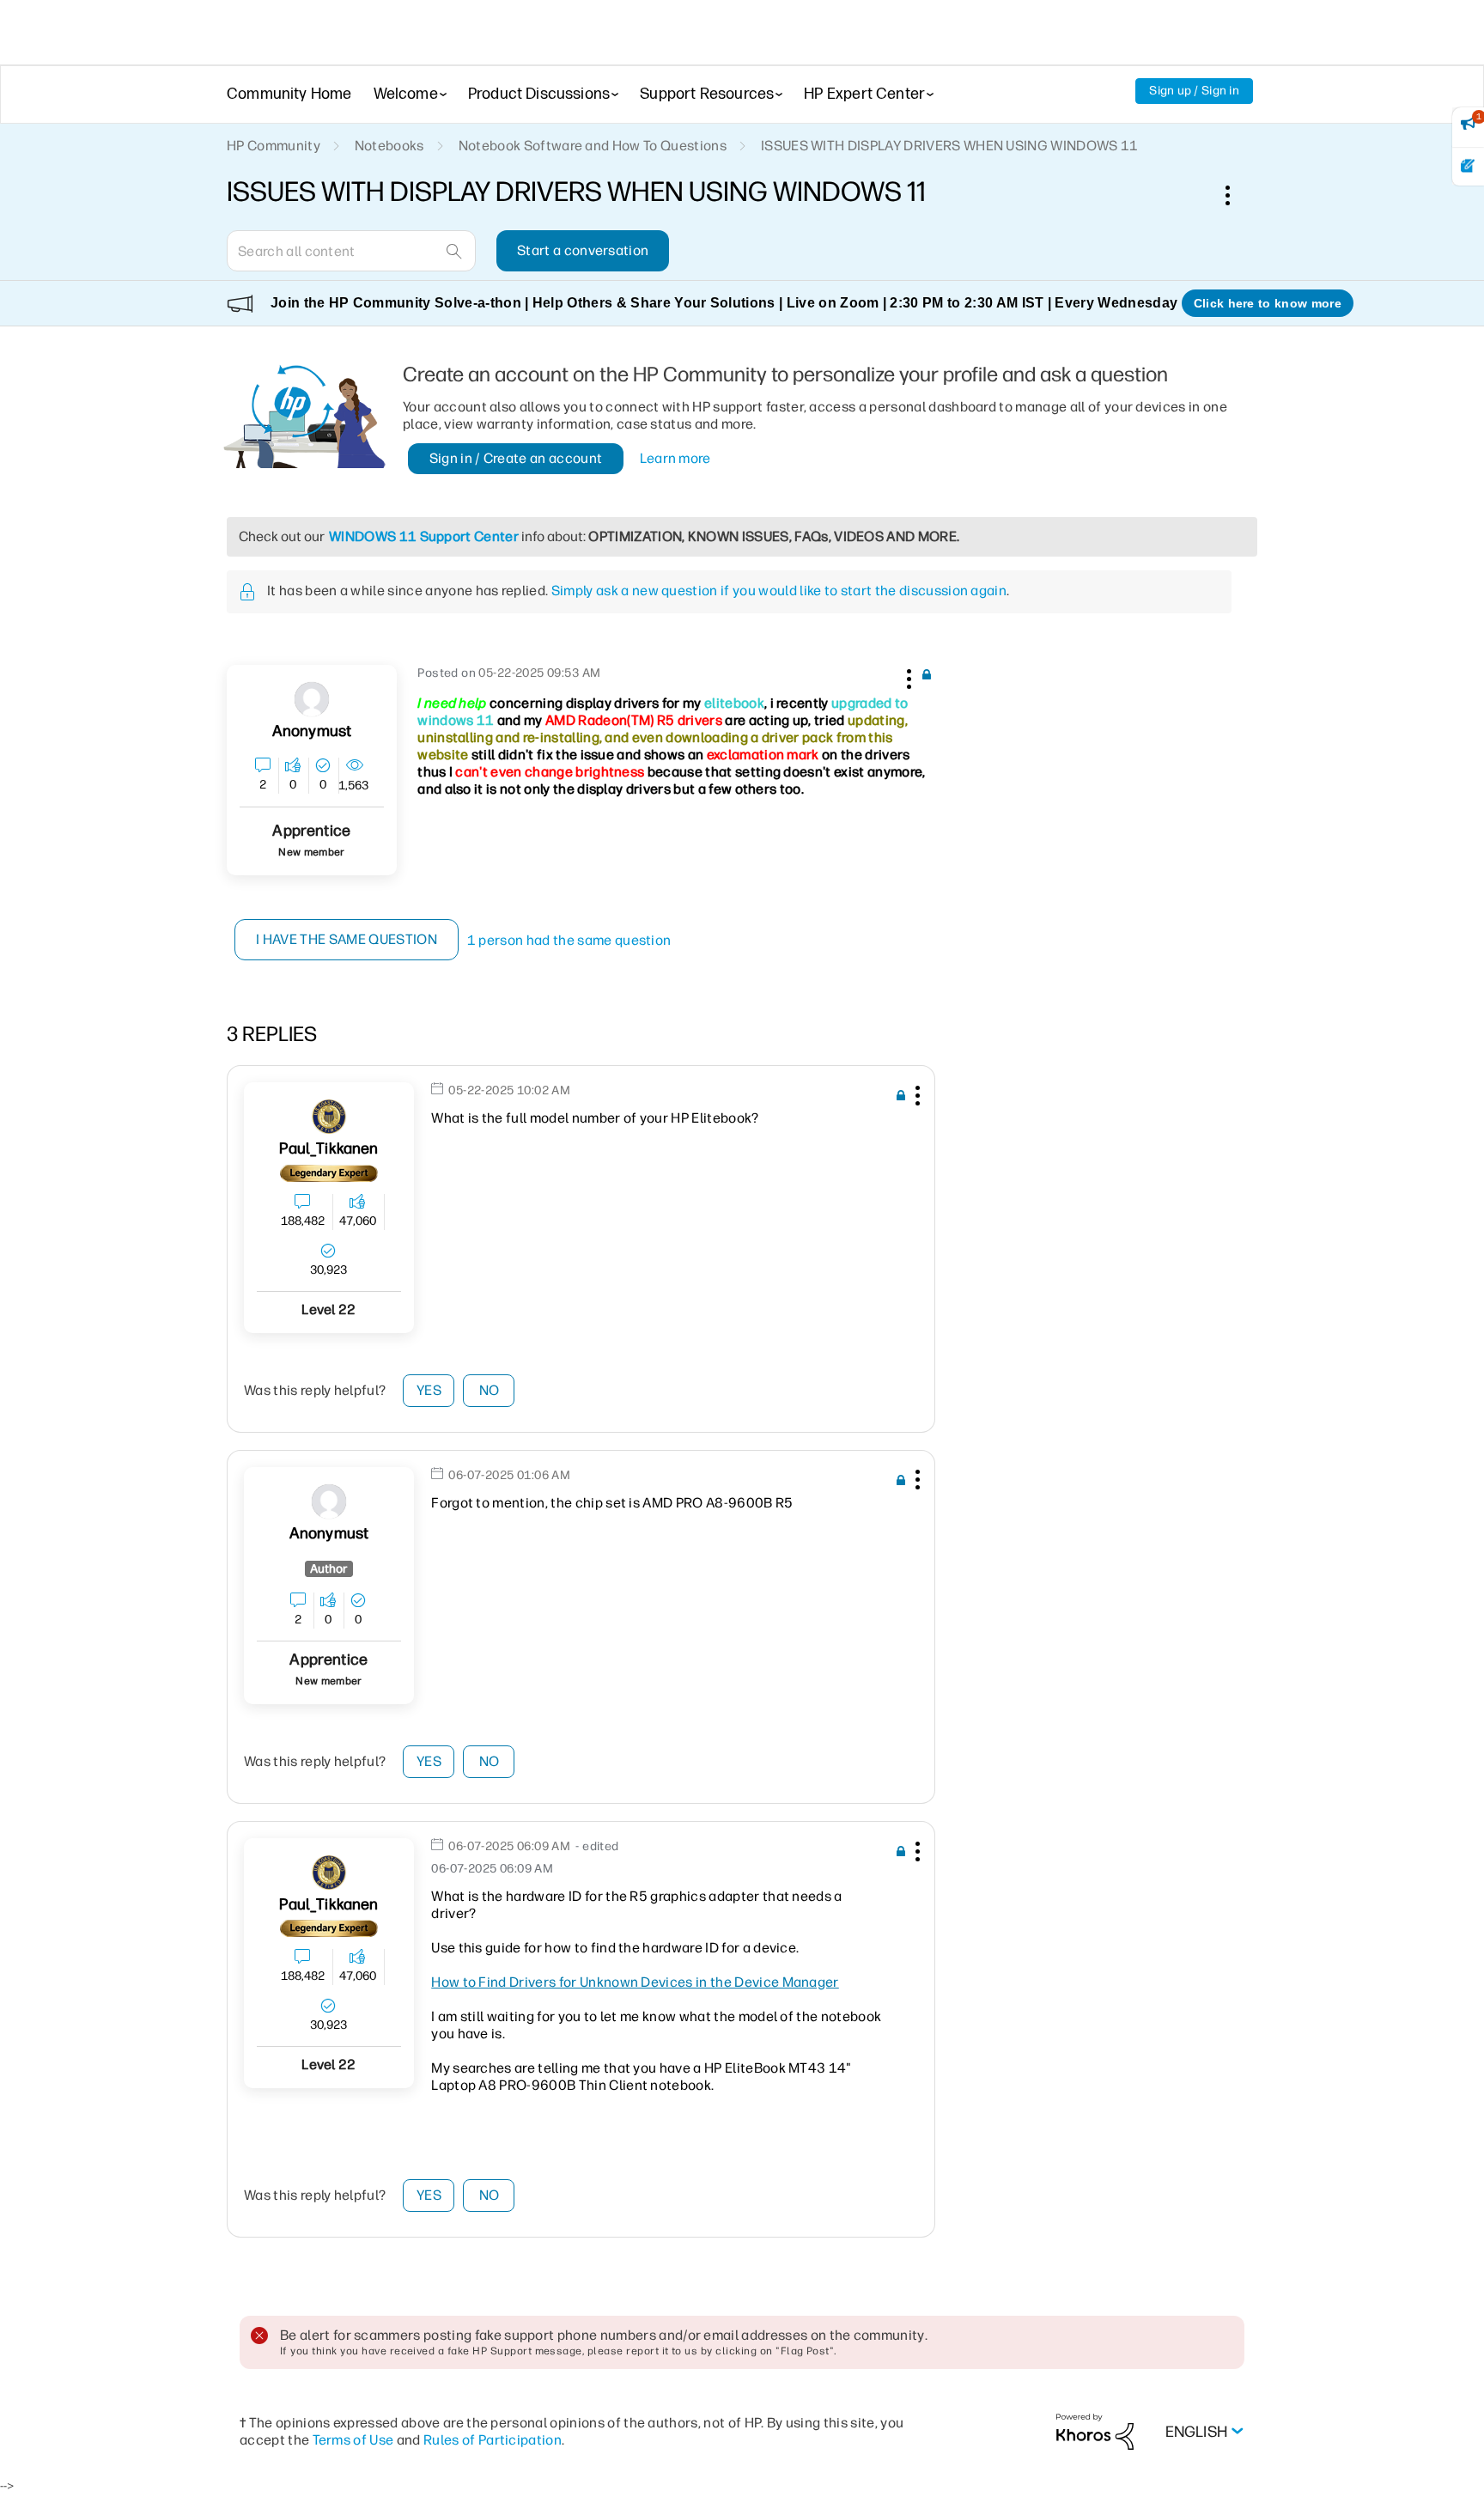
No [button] (490, 1390)
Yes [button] (429, 1390)
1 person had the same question (569, 940)
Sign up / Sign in (1194, 91)
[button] (907, 676)
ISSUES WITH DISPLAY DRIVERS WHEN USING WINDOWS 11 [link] (950, 146)
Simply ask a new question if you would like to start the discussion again (779, 591)
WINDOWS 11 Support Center (424, 536)
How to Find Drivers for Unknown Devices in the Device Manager (635, 1982)
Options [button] (1237, 195)
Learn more (675, 458)
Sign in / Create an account (516, 458)
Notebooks (389, 146)
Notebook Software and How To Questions (593, 146)
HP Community (274, 146)
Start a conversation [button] (583, 250)
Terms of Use (353, 2440)
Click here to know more (1268, 303)
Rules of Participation (493, 2440)
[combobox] (351, 251)
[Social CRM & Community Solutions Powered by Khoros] (1095, 2430)
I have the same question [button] (347, 939)
